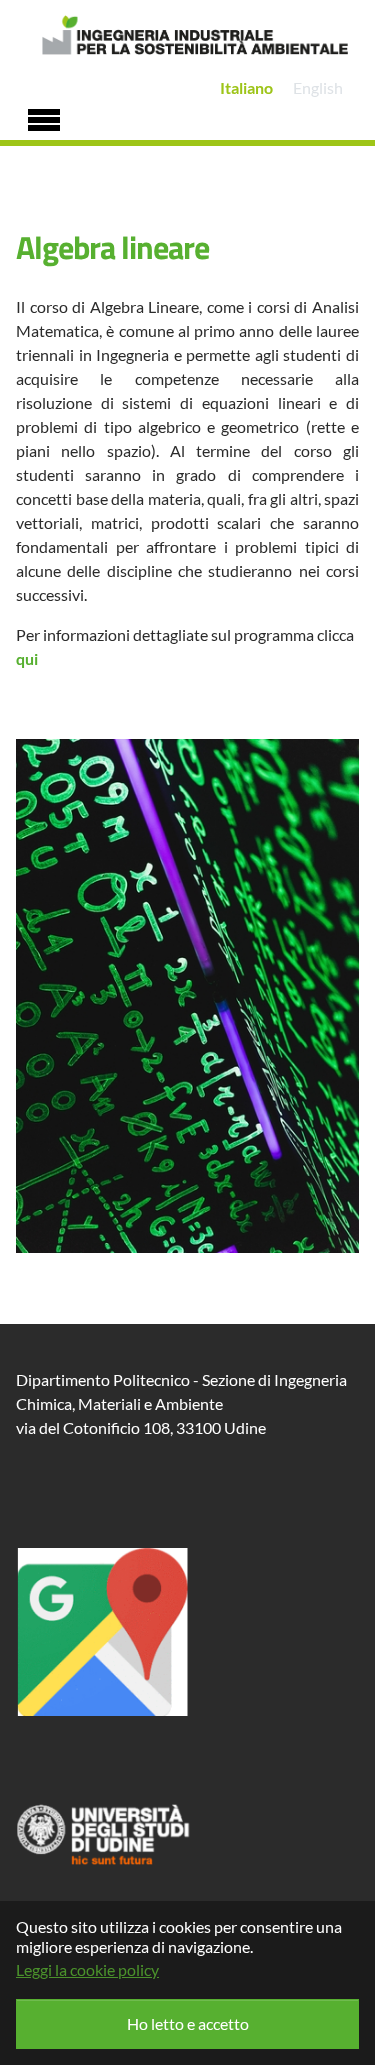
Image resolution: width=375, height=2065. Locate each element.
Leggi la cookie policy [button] (87, 1969)
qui (27, 658)
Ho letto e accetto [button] (188, 2023)
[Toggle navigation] (44, 117)
